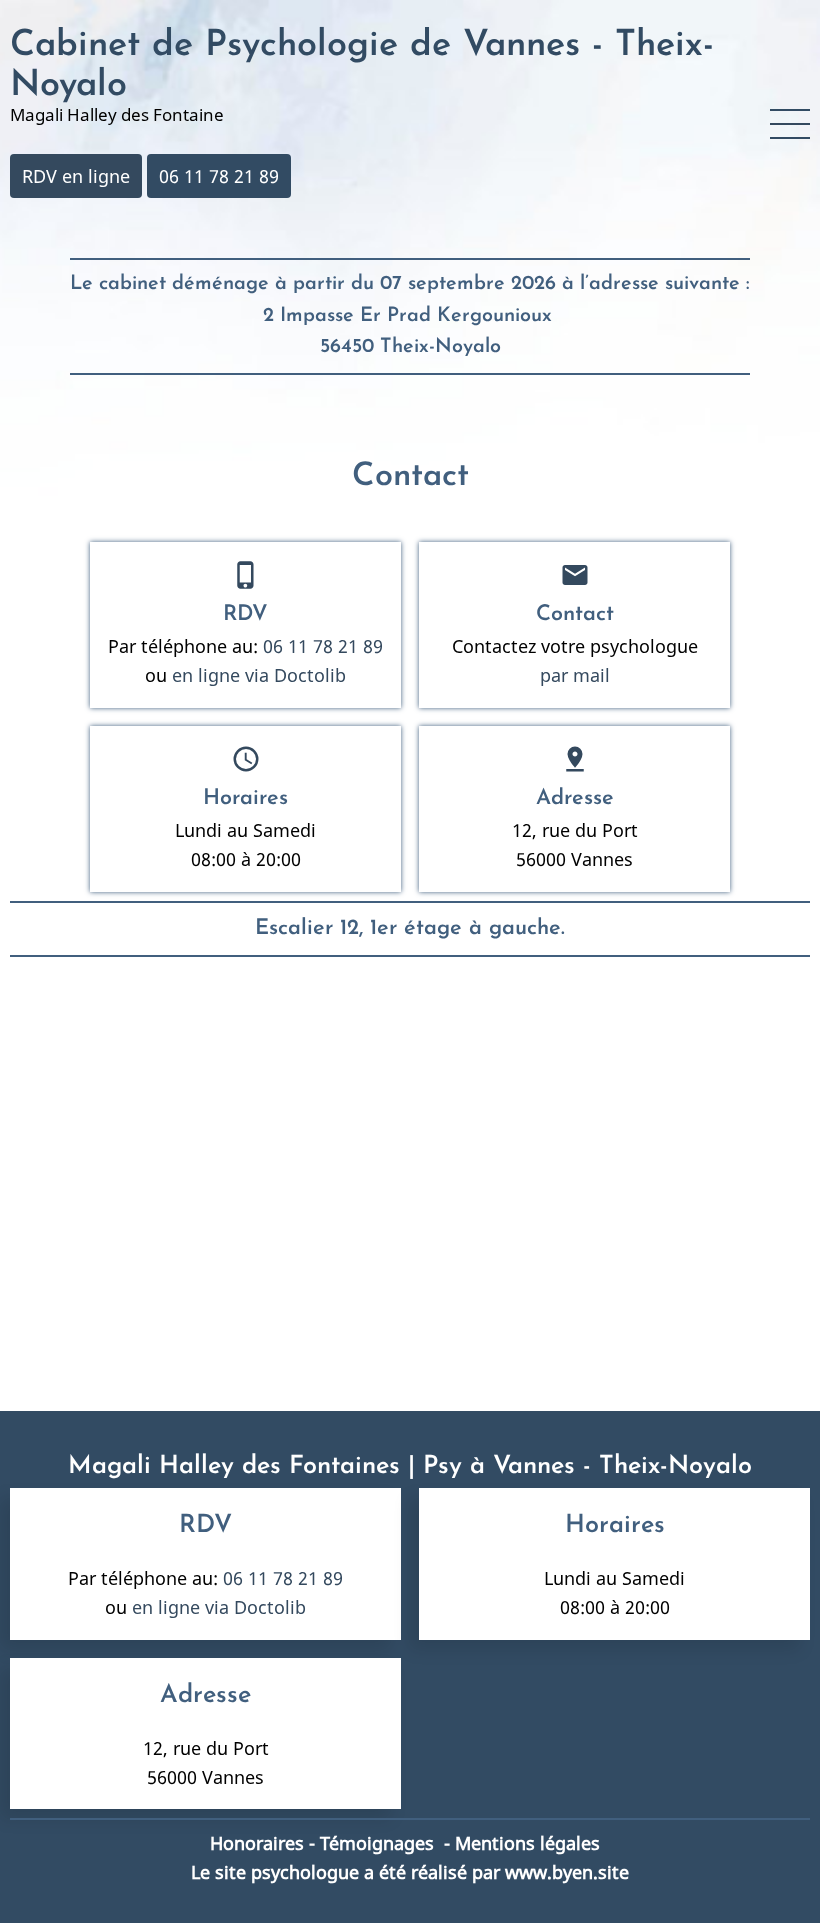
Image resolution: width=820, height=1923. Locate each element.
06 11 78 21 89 (219, 176)
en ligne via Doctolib (256, 675)
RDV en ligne (76, 176)
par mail (575, 675)
